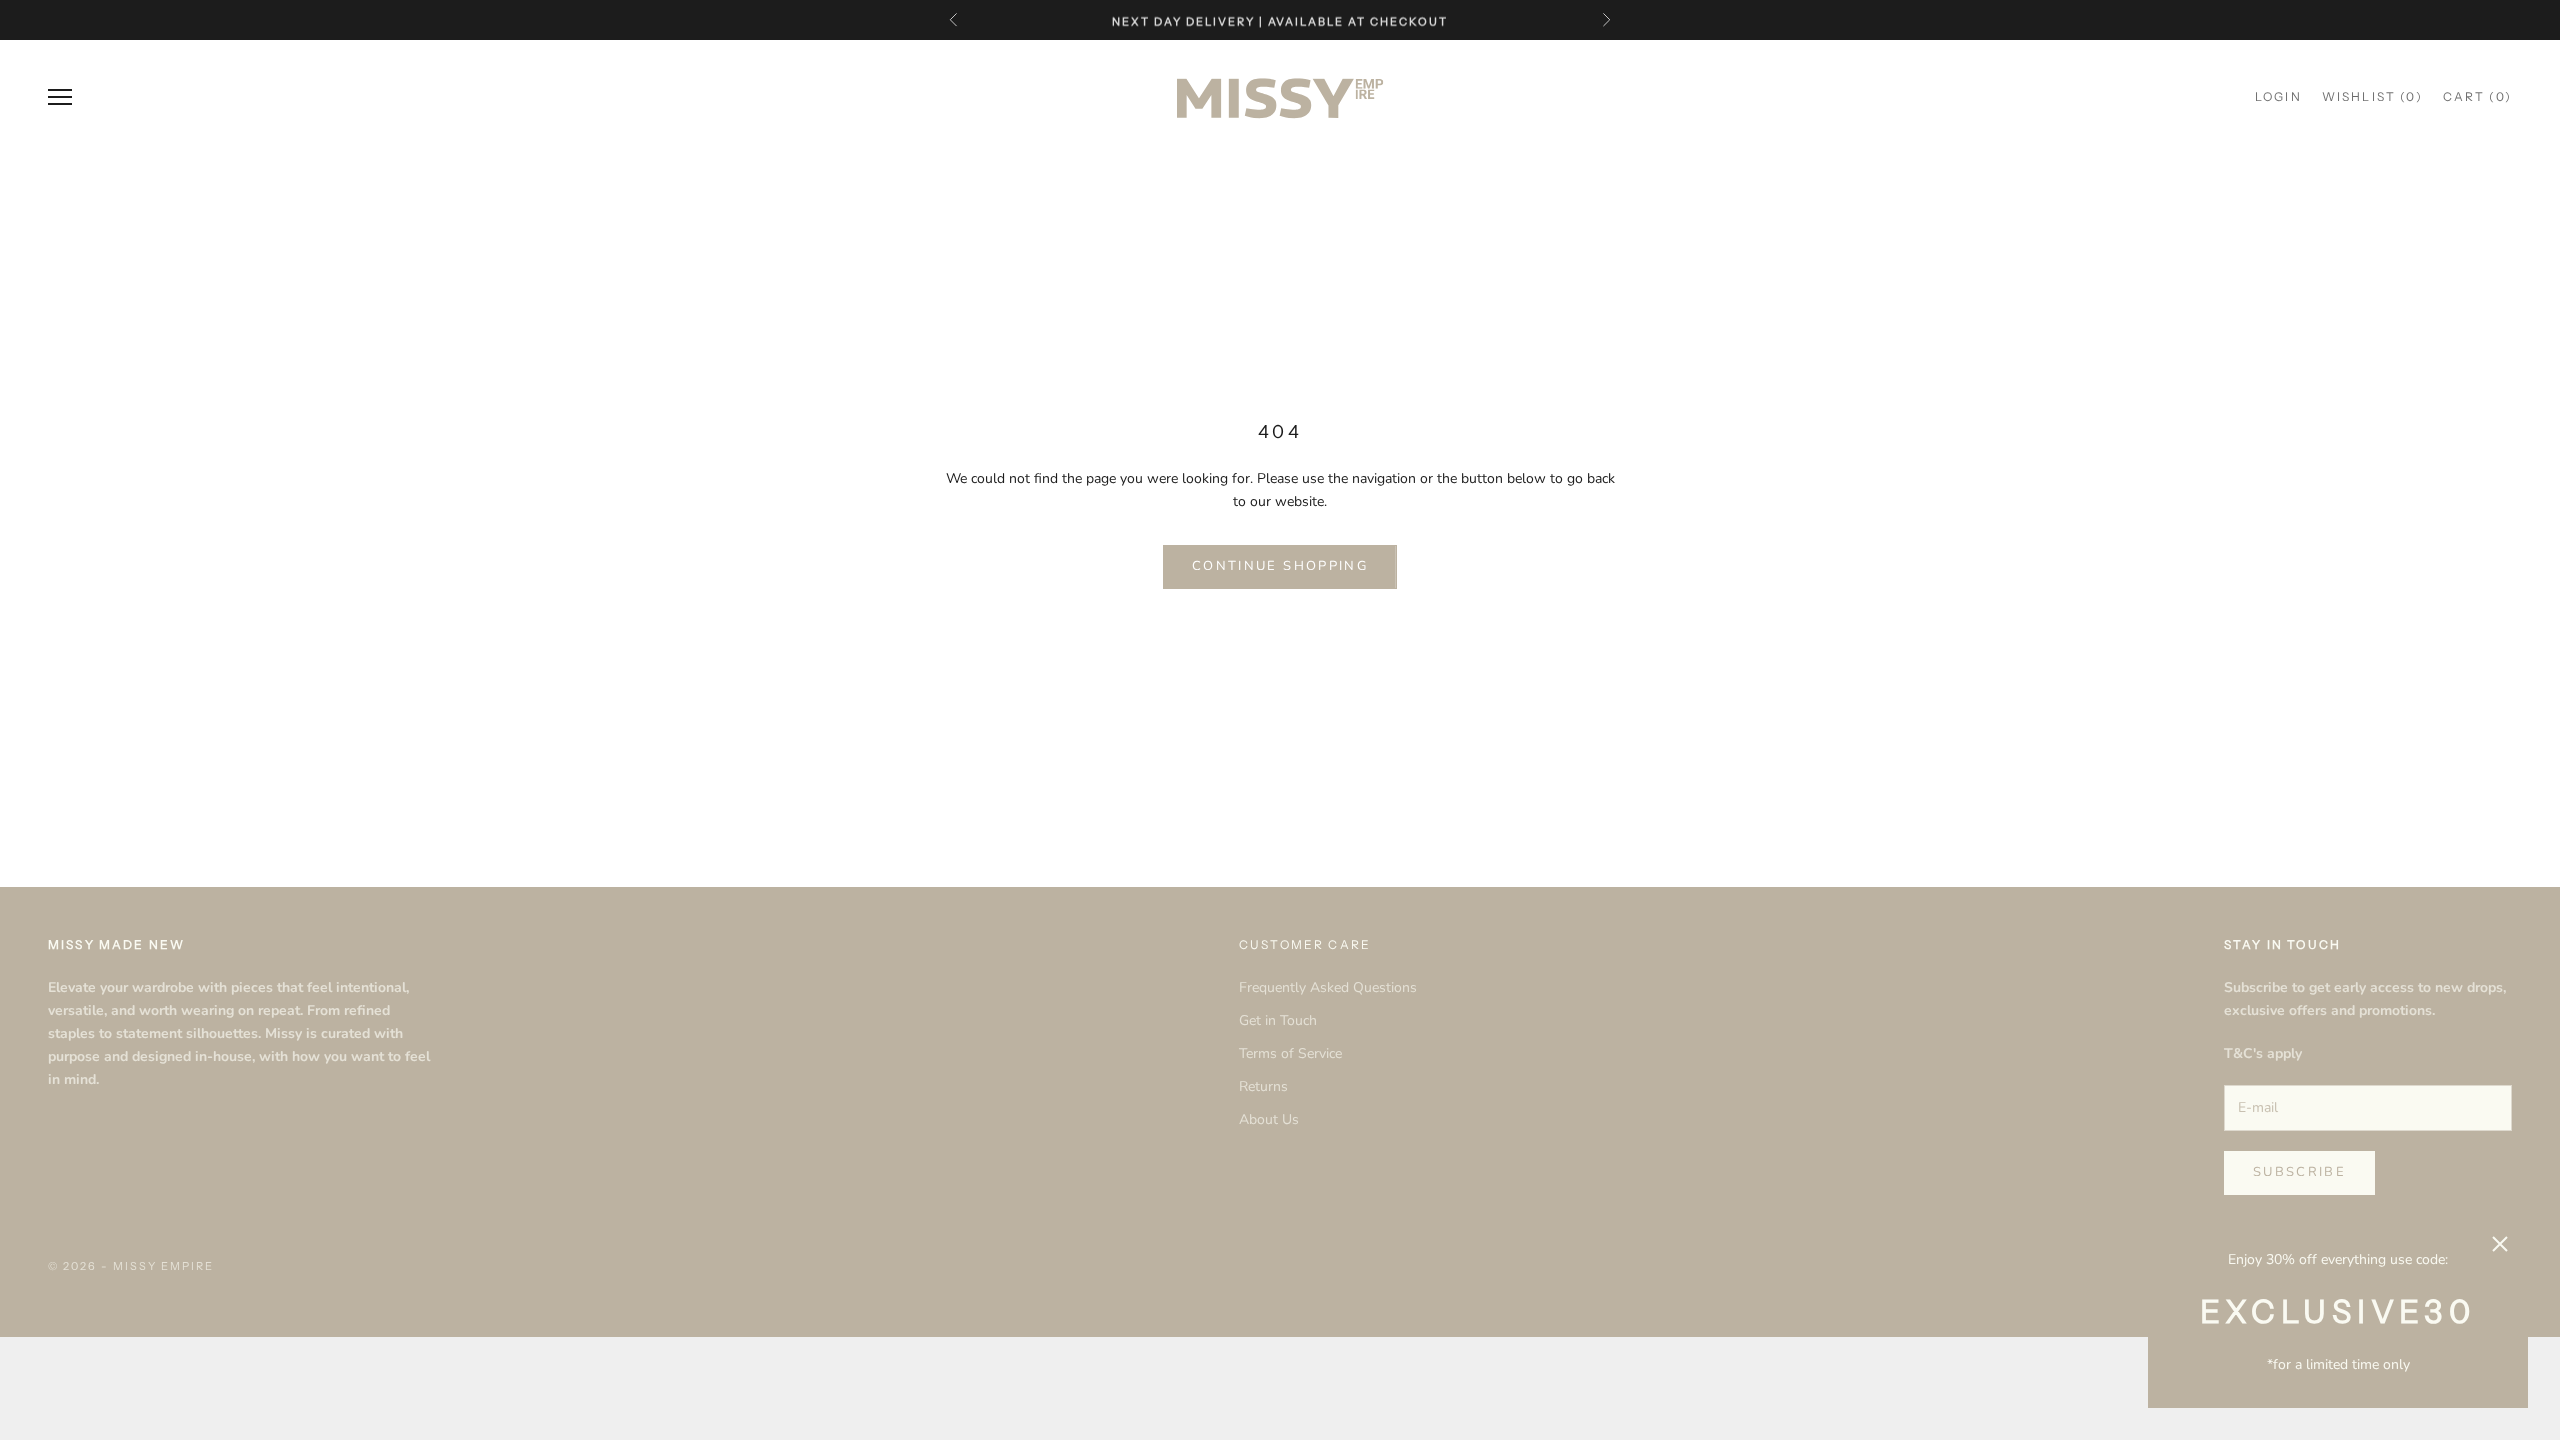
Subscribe (2299, 1172)
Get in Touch (1278, 1020)
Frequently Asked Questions (1328, 987)
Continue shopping (1280, 566)
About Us (1269, 1119)
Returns (1263, 1086)
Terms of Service (1290, 1053)
